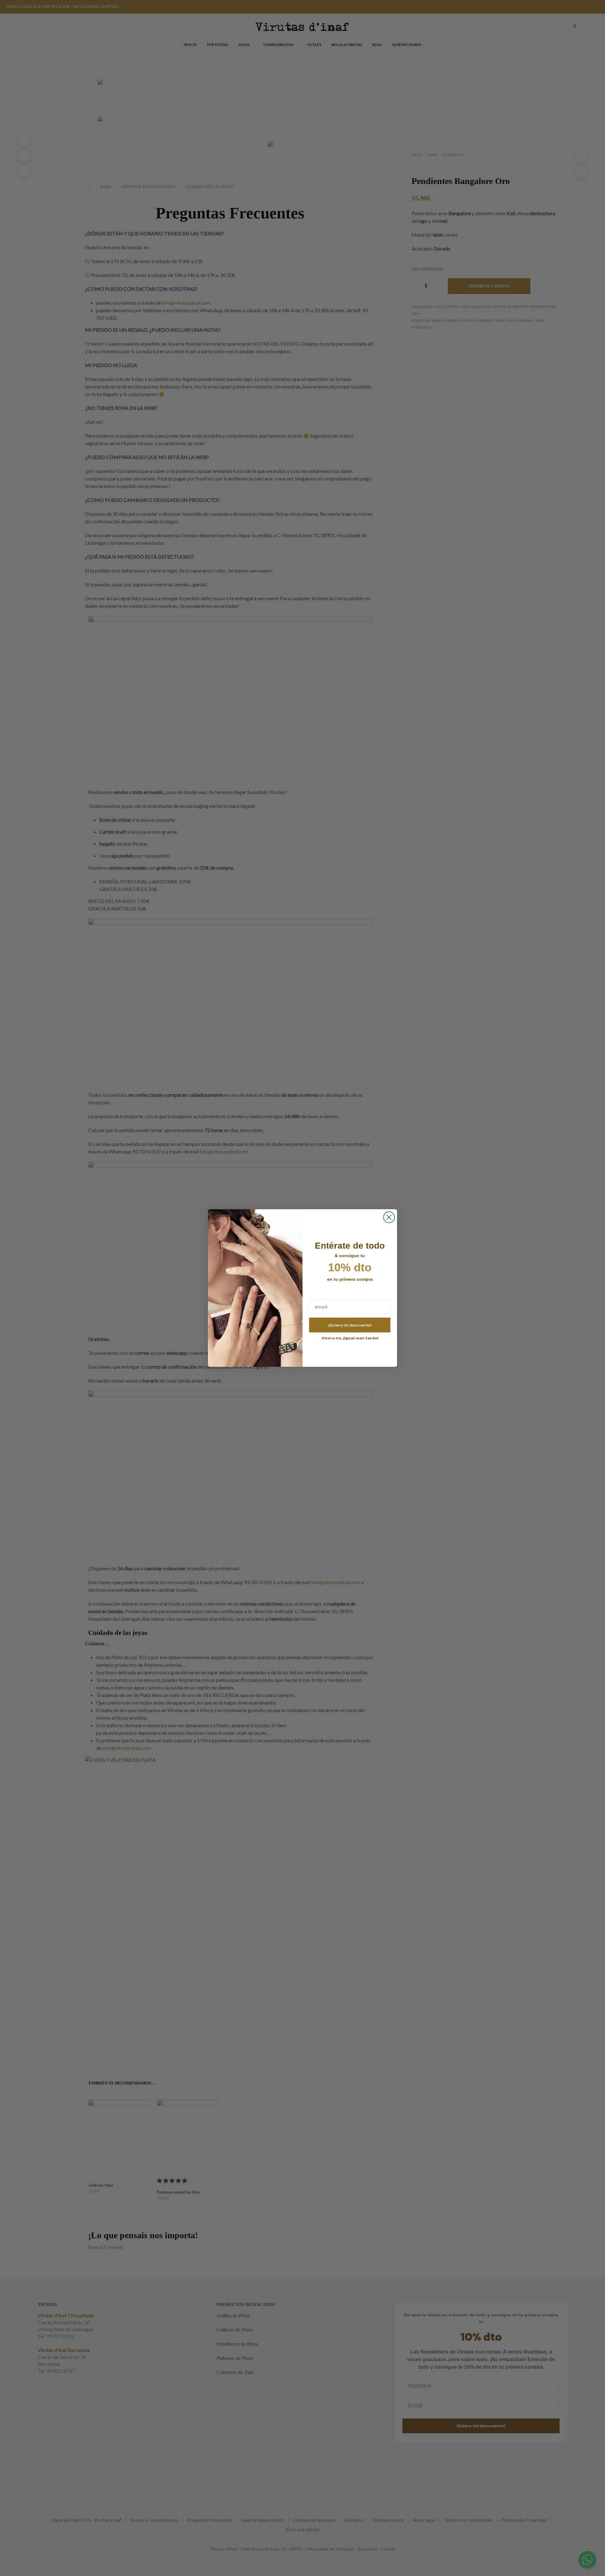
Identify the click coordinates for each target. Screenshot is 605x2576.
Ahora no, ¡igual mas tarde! (350, 1338)
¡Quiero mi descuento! (350, 1325)
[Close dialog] (389, 1217)
